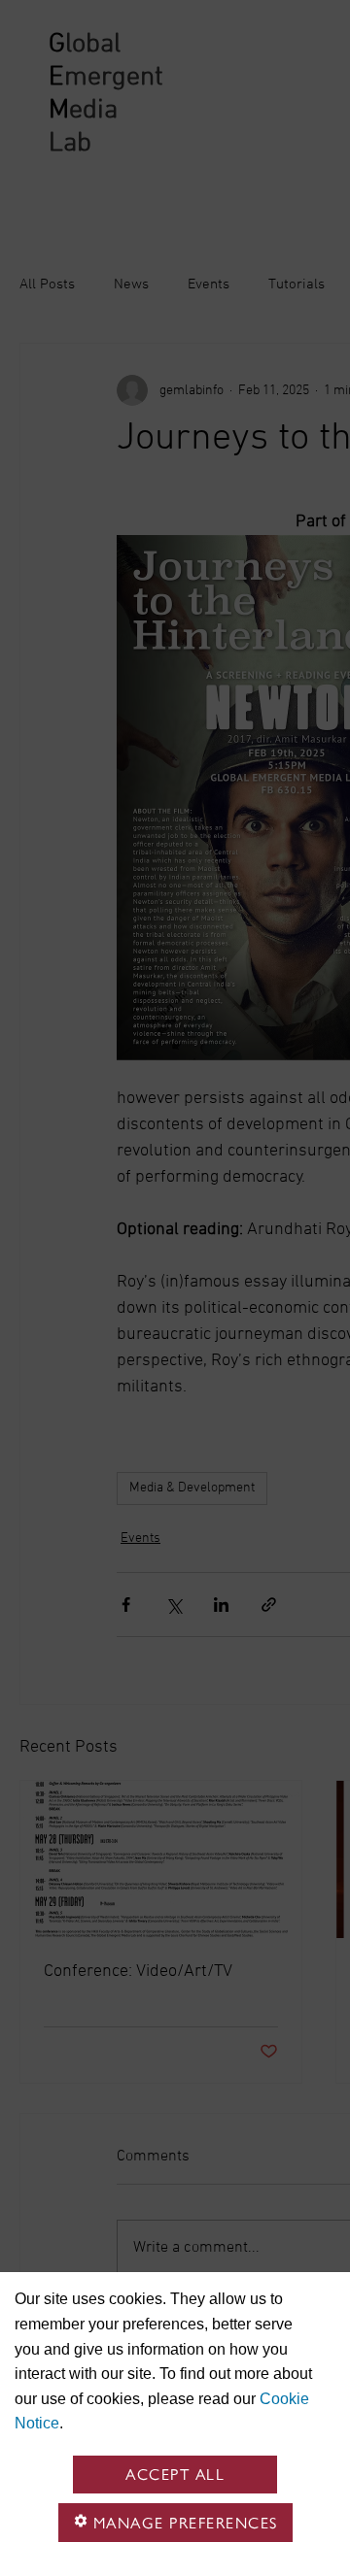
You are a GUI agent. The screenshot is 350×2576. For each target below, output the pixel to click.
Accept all (175, 2475)
